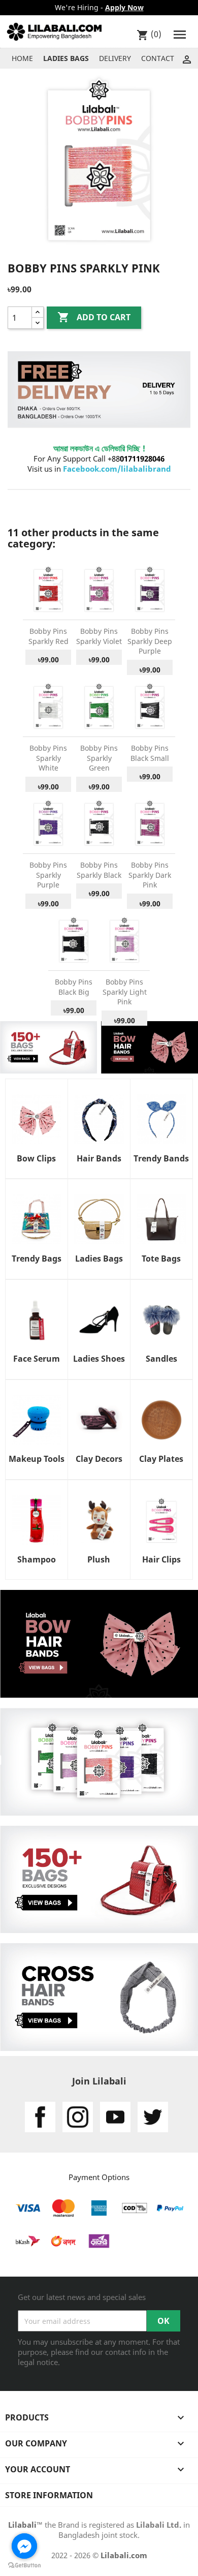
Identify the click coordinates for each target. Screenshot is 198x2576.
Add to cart (94, 317)
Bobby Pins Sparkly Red (48, 636)
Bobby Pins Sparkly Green (99, 758)
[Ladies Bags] (99, 1879)
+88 (136, 458)
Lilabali (22, 2525)
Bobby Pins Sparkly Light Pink (125, 992)
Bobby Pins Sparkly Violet (99, 636)
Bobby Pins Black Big (74, 987)
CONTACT (158, 58)
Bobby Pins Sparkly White (48, 758)
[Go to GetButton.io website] (24, 2566)
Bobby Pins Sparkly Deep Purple (150, 641)
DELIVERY (115, 58)
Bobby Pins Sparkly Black (99, 870)
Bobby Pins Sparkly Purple (48, 875)
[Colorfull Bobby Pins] (99, 1761)
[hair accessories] (48, 1047)
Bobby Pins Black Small (150, 753)
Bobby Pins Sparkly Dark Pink (150, 875)
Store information (49, 2495)
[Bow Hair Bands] (99, 1643)
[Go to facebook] (24, 2546)
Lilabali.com (124, 2555)
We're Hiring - (99, 7)
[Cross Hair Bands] (99, 1996)
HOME (22, 58)
